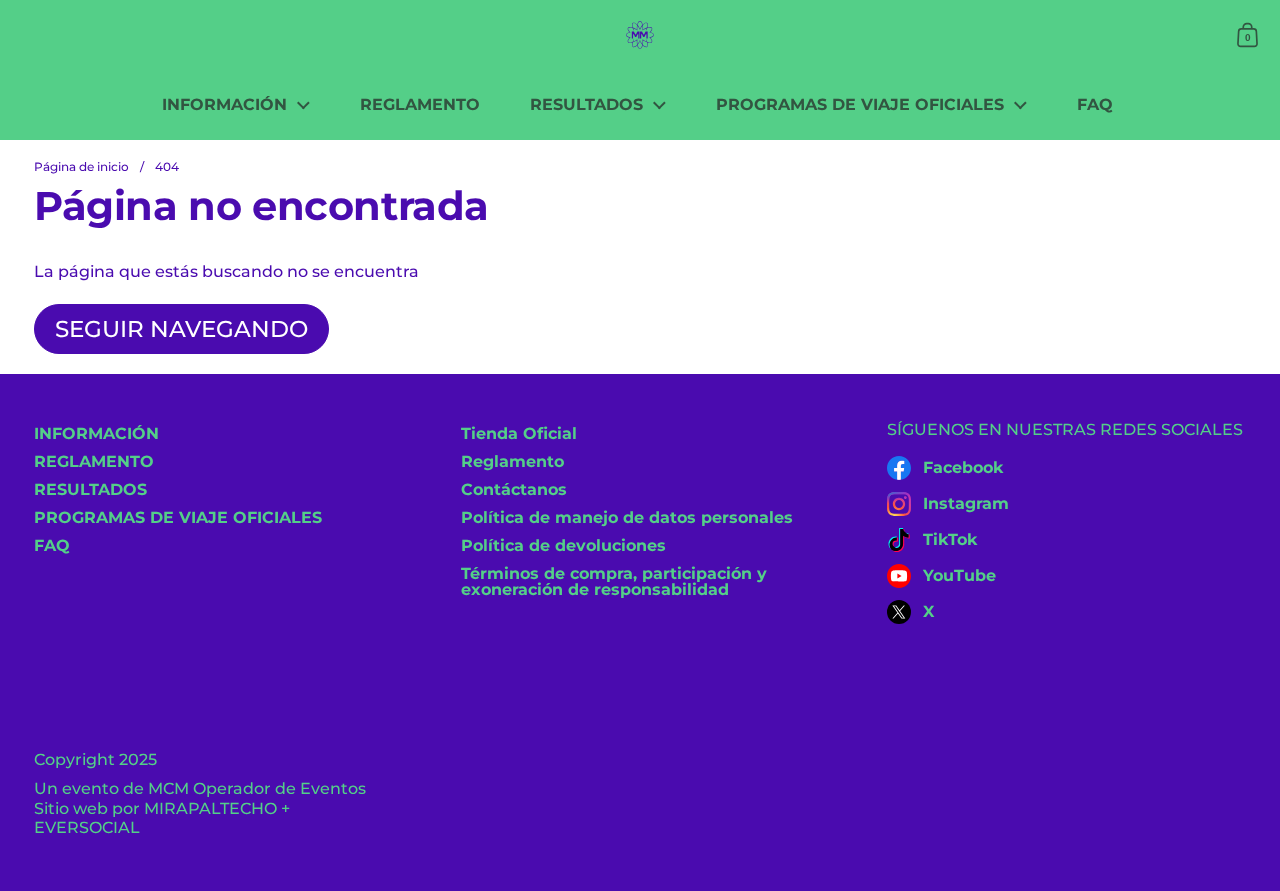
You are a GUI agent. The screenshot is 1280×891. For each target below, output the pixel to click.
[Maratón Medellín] (640, 35)
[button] (1247, 35)
